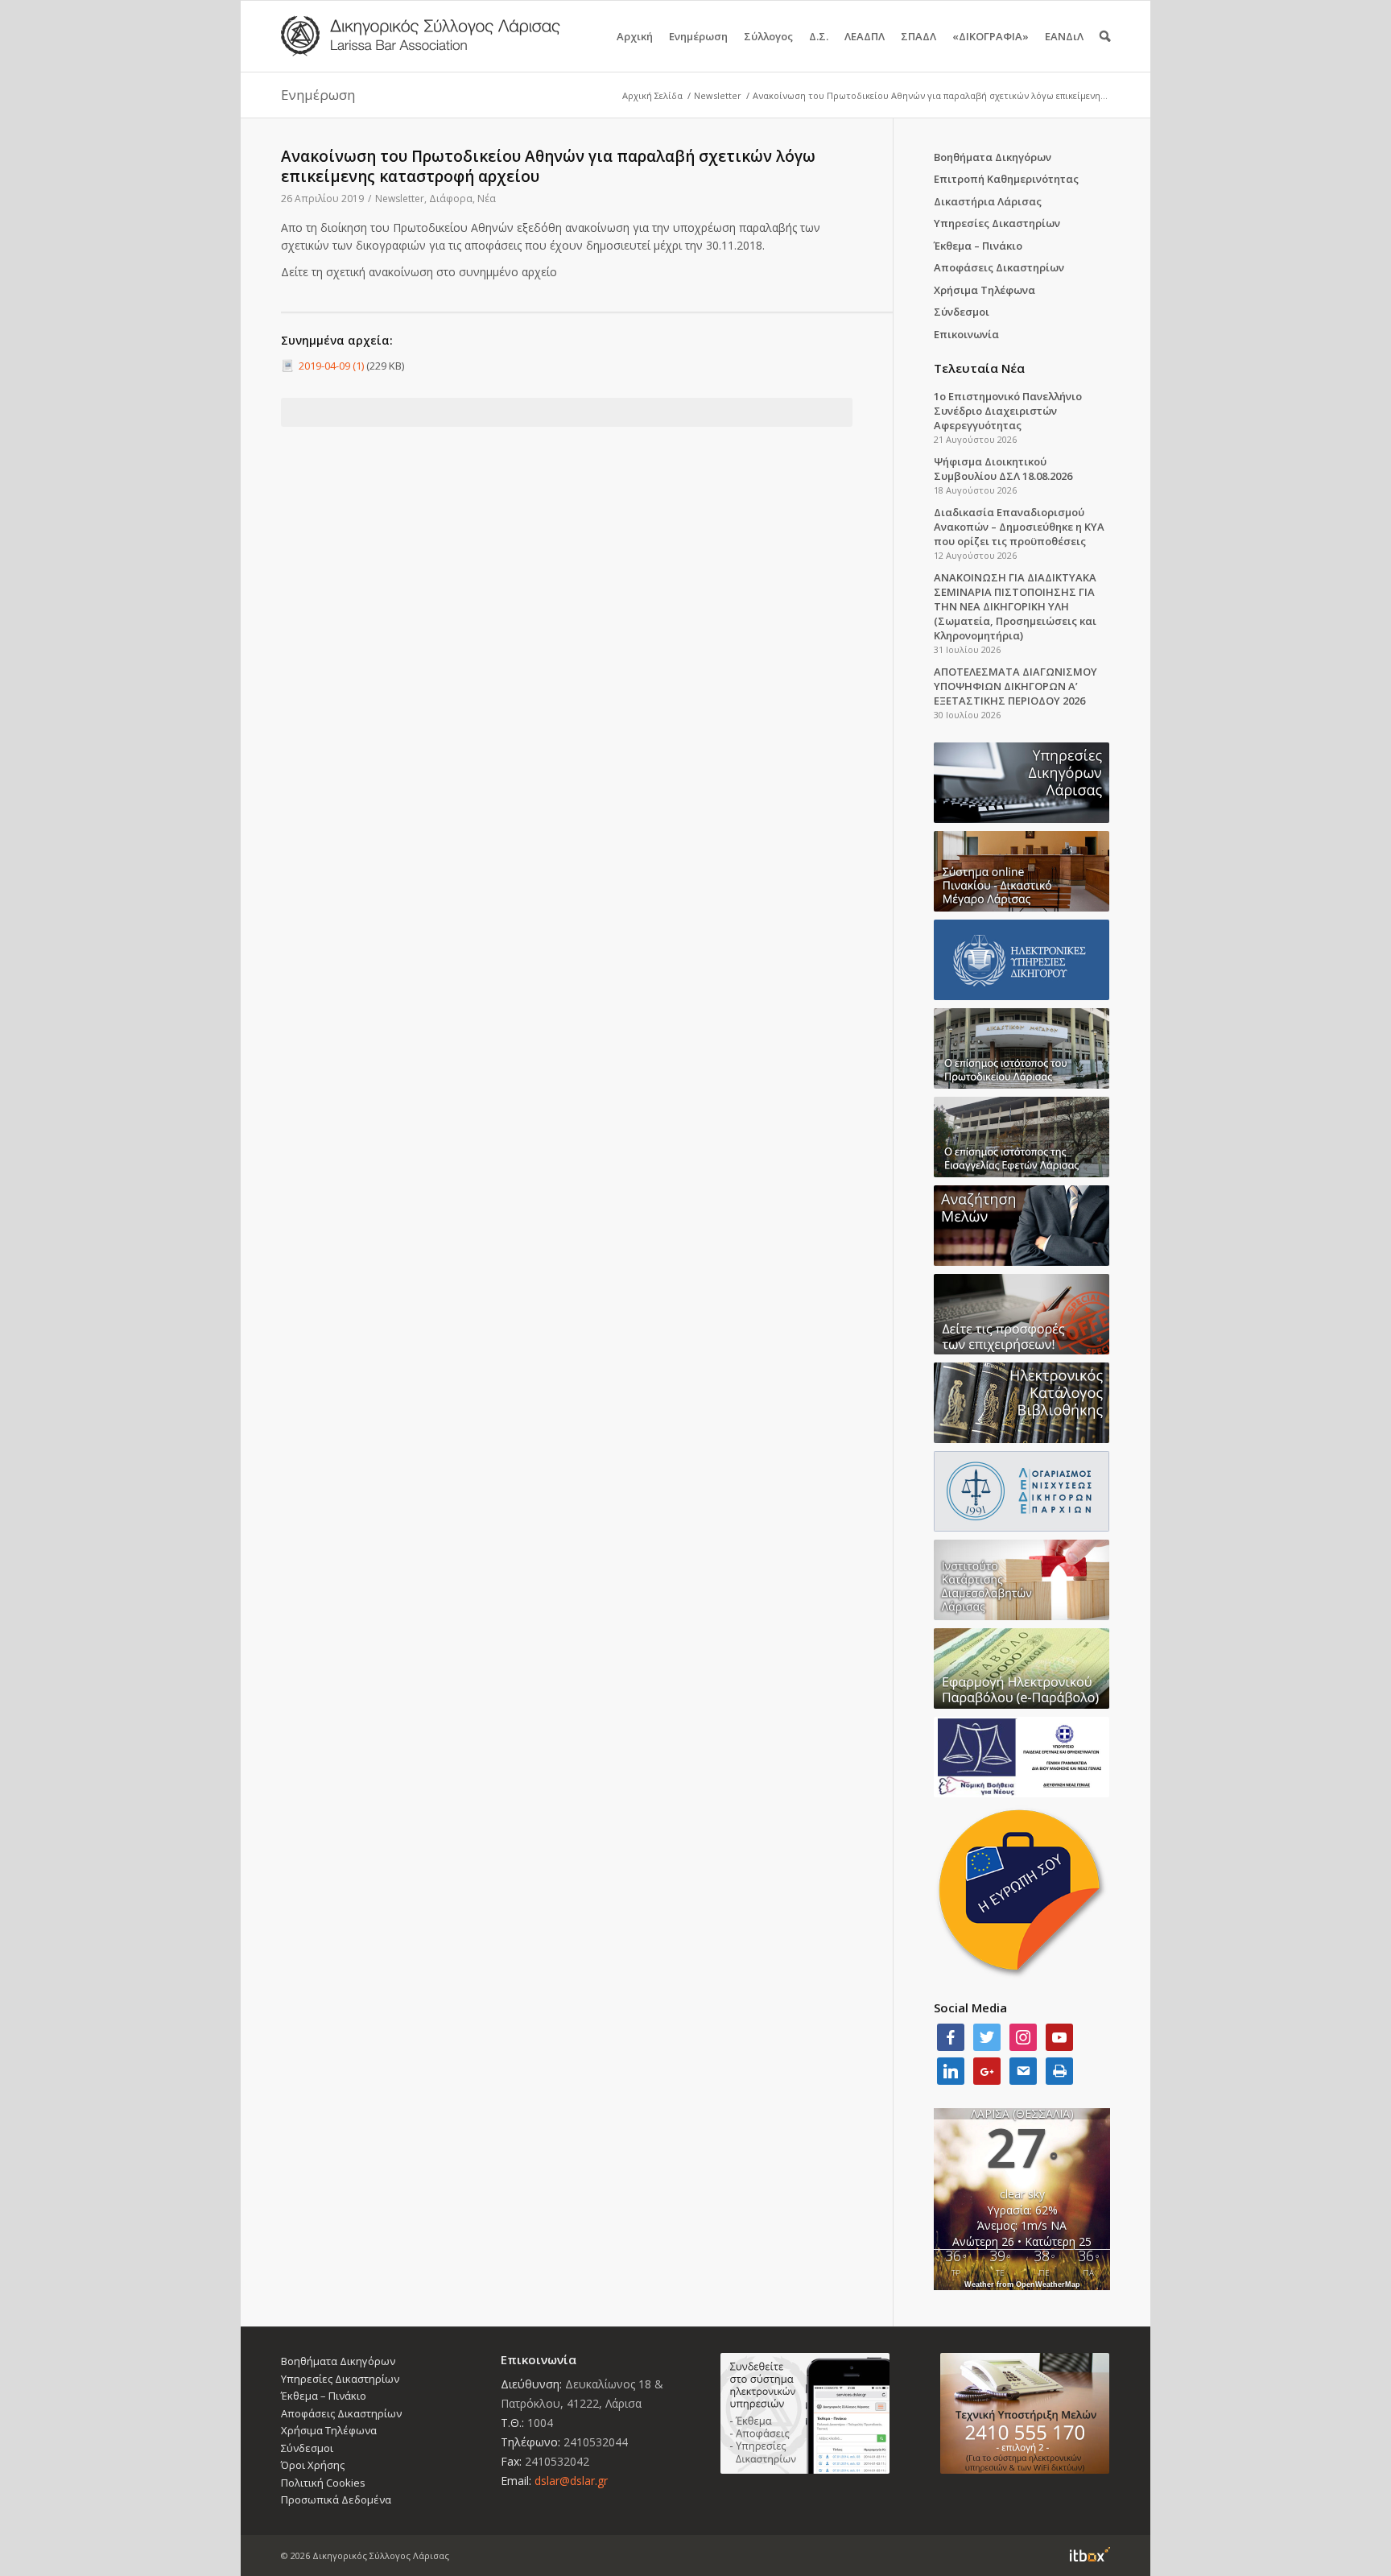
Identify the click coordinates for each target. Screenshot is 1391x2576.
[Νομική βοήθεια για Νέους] (1022, 1757)
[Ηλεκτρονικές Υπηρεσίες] (1022, 960)
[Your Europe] (1022, 871)
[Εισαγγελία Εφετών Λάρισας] (1022, 1137)
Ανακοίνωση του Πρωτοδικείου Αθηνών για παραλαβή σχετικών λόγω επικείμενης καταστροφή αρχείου (548, 166)
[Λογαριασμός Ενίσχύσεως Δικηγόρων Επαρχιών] (1022, 1491)
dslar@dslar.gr (571, 2481)
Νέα (487, 198)
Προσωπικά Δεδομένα (336, 2500)
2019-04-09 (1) (331, 366)
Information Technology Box (1090, 2554)
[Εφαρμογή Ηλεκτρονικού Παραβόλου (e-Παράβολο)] (1022, 1668)
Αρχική (635, 36)
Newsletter (718, 95)
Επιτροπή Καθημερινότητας (1006, 179)
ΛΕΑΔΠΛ (865, 36)
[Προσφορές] (1022, 1314)
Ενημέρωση (698, 36)
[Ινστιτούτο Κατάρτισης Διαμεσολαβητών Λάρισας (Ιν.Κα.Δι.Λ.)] (1022, 1580)
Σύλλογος (768, 36)
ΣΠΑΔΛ (918, 36)
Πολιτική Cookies (323, 2483)
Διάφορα (451, 198)
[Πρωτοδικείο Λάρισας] (1022, 1048)
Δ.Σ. (819, 36)
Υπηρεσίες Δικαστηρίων (997, 223)
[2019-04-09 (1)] (290, 366)
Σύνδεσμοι (962, 312)
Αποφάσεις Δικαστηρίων (999, 267)
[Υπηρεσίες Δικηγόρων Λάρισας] (1022, 783)
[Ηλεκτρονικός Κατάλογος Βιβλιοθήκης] (1022, 1403)
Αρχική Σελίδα (652, 95)
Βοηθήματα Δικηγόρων (993, 157)
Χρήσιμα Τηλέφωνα (984, 290)
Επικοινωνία (966, 334)
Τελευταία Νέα (979, 368)
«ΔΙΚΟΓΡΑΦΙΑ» (991, 36)
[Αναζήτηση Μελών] (1022, 1226)
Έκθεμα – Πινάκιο (978, 246)
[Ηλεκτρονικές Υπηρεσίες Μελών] (805, 2413)
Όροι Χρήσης (313, 2465)
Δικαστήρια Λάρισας (988, 201)
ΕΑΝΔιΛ (1064, 36)
